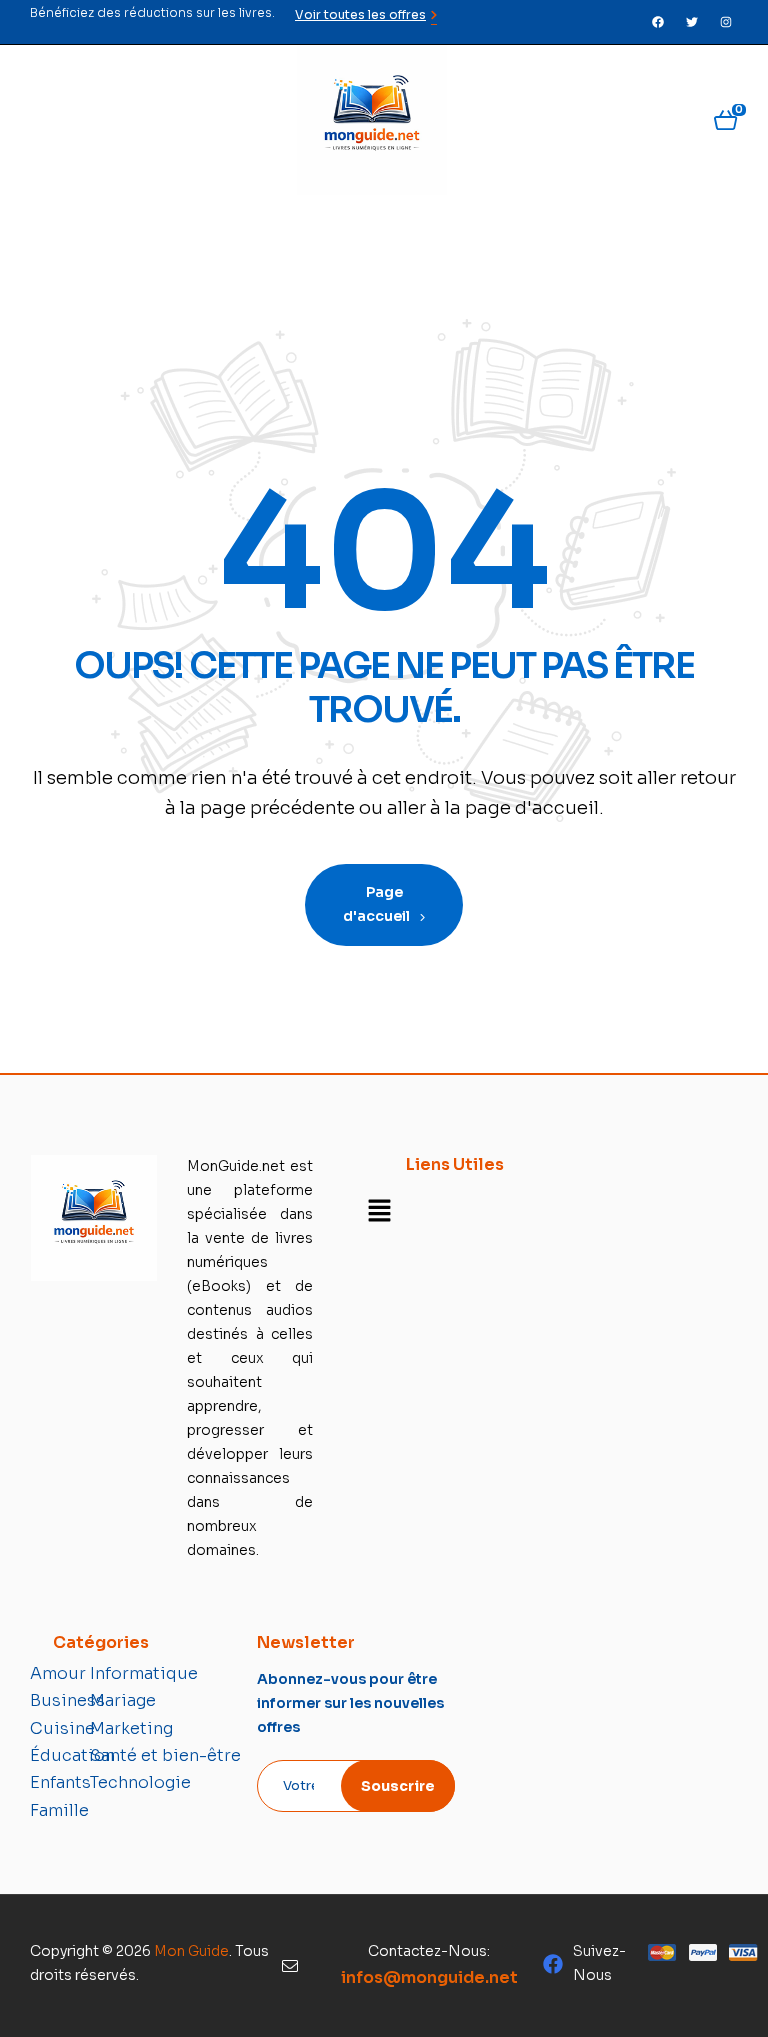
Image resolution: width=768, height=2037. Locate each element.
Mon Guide (191, 1951)
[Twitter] (692, 22)
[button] (379, 1212)
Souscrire (398, 1786)
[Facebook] (658, 22)
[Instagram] (726, 22)
